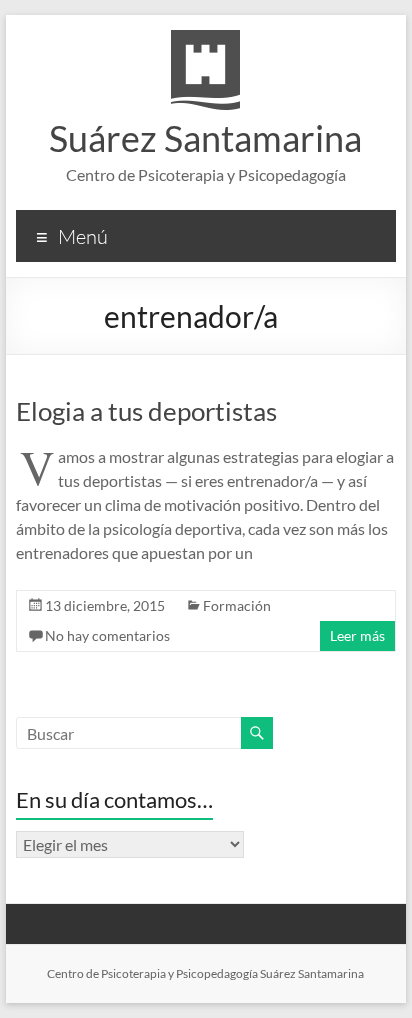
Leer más (357, 635)
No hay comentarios (107, 635)
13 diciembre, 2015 (105, 605)
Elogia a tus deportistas (146, 411)
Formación (237, 605)
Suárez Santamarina (205, 138)
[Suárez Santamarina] (205, 39)
